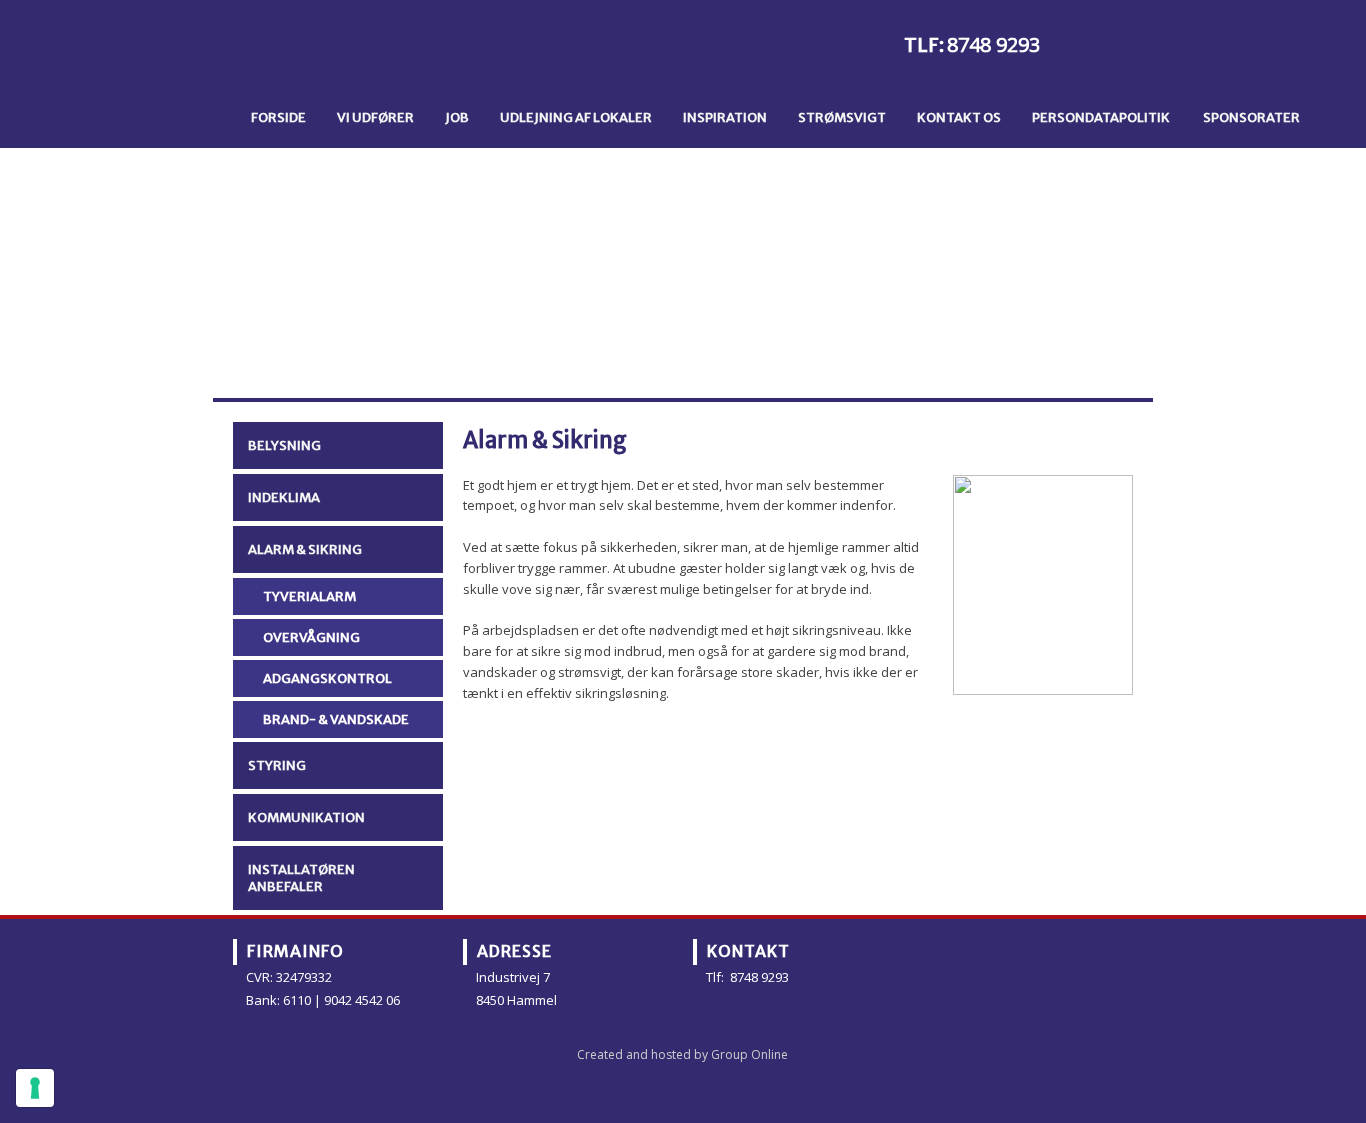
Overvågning (311, 637)
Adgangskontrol (327, 678)
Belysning (284, 445)
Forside (278, 117)
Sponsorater (1251, 117)
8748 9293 (993, 44)
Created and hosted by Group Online (682, 1054)
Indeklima (284, 497)
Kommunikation (306, 817)
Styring (277, 765)
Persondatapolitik (1101, 117)
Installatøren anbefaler (301, 878)
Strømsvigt (842, 117)
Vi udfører (375, 117)
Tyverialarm (309, 596)
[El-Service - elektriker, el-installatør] (376, 52)
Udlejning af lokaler (576, 117)
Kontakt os (959, 117)
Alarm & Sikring (305, 549)
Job (457, 117)
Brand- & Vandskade (336, 719)
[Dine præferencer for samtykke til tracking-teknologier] (35, 1088)
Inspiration (725, 117)
